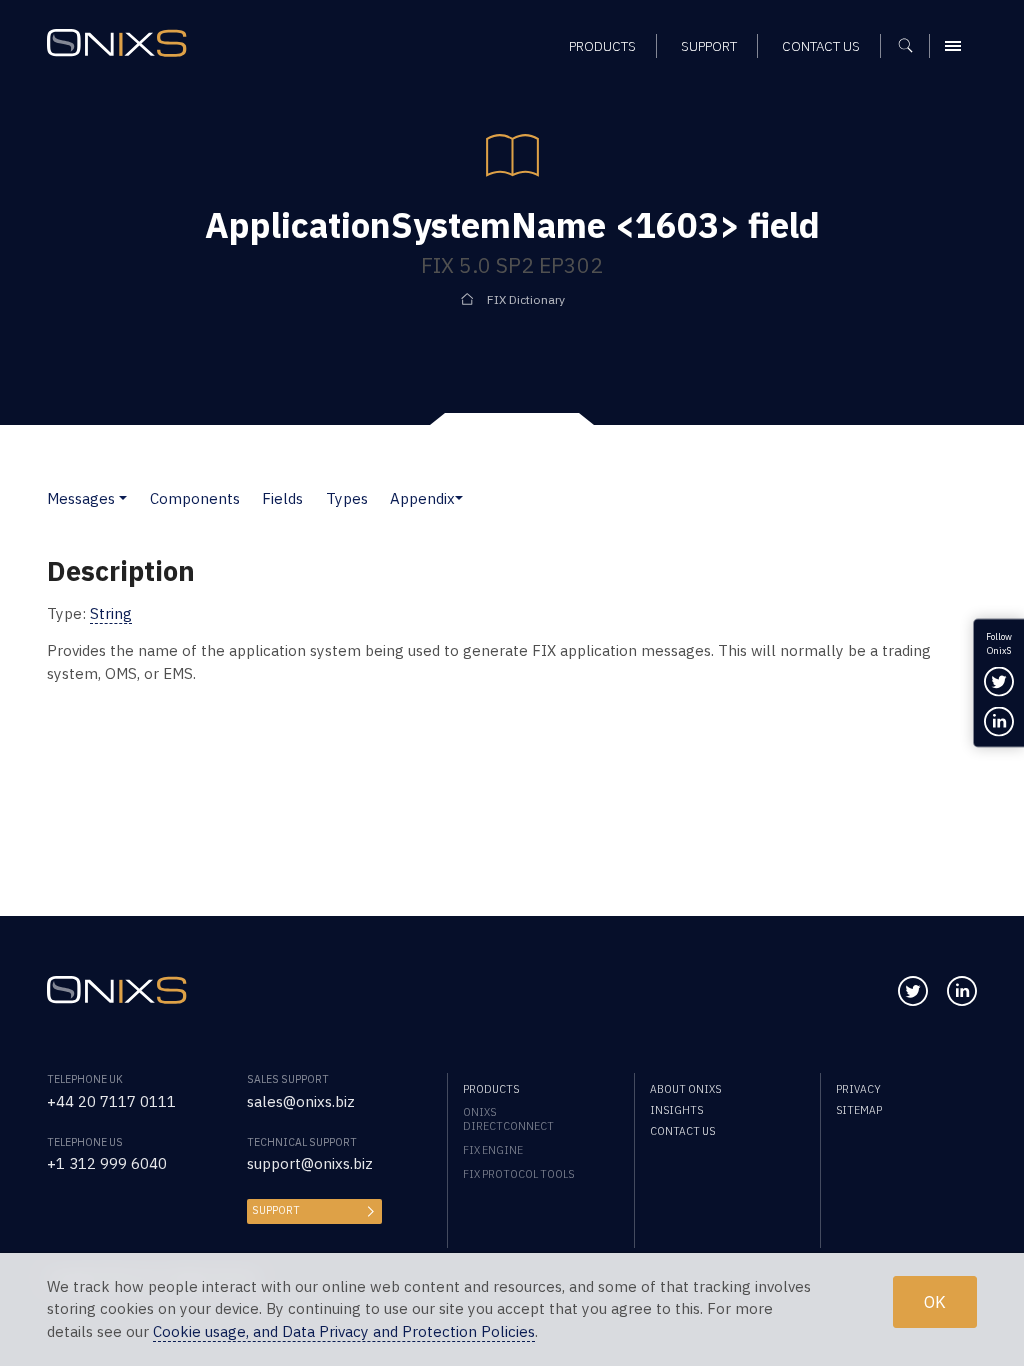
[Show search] (912, 46)
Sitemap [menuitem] (859, 1110)
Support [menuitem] (709, 46)
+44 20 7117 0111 (111, 1101)
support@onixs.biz (310, 1163)
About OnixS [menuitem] (685, 1089)
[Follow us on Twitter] (913, 991)
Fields (282, 498)
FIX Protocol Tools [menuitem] (518, 1174)
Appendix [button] (422, 498)
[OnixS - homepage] (117, 43)
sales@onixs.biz (301, 1101)
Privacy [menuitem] (858, 1089)
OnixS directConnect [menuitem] (508, 1119)
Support (276, 1210)
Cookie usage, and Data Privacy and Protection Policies (344, 1331)
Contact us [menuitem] (821, 46)
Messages (81, 498)
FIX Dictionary (526, 299)
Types (347, 498)
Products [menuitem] (602, 46)
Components (195, 498)
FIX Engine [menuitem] (493, 1150)
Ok (935, 1302)
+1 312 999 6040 (107, 1163)
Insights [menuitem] (676, 1110)
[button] (123, 498)
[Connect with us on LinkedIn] (962, 991)
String (111, 613)
